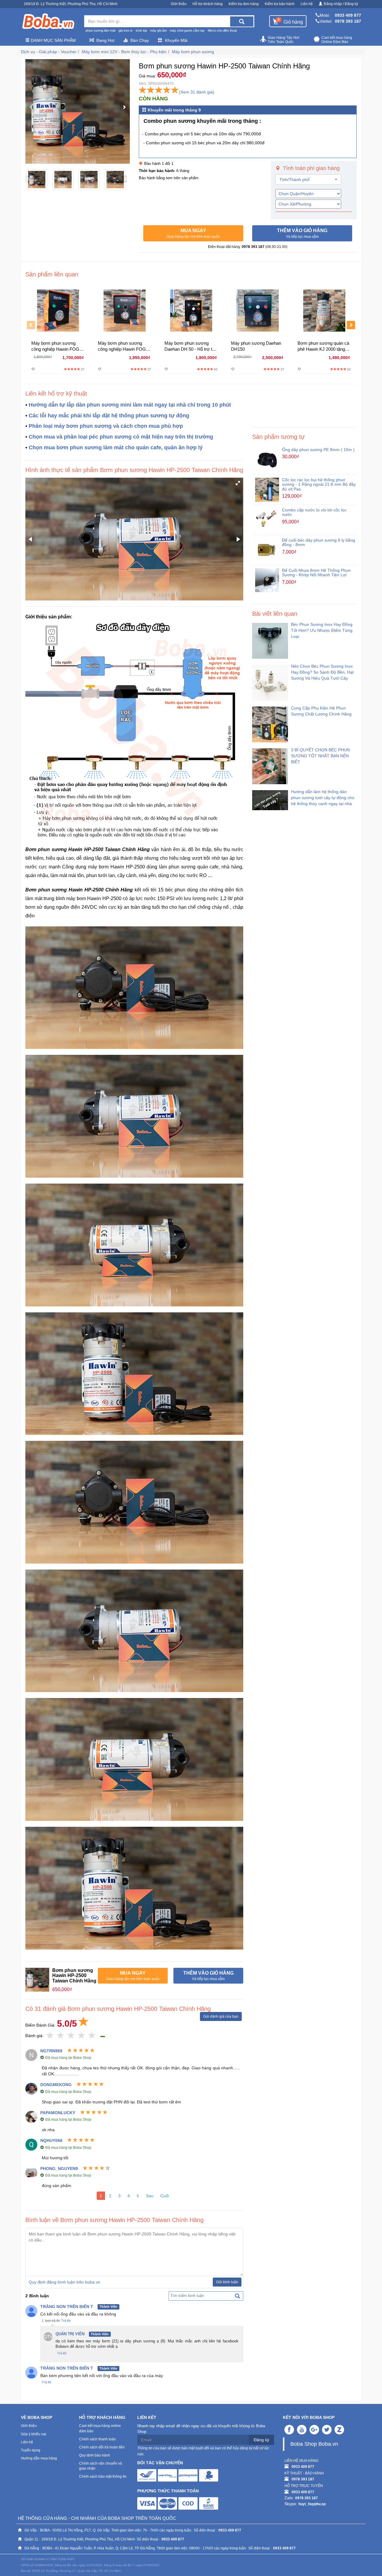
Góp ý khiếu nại (34, 2434)
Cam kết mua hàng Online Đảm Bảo (337, 40)
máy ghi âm (158, 30)
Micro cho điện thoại (222, 30)
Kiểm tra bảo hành (280, 4)
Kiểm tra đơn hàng (244, 4)
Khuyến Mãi (176, 40)
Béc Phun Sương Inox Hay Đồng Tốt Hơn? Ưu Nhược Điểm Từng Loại (322, 630)
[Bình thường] (71, 2036)
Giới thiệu (179, 4)
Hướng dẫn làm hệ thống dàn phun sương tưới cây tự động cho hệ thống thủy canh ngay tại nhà (323, 798)
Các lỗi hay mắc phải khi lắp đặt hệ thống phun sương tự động (109, 416)
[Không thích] (50, 2036)
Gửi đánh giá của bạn (221, 2016)
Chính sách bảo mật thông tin (103, 2477)
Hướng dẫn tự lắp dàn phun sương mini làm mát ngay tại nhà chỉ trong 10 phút (130, 405)
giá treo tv (126, 30)
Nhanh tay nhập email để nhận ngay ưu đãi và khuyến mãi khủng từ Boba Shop (201, 2429)
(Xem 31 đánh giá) (197, 92)
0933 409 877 (348, 15)
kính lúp (141, 30)
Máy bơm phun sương (193, 52)
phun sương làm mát (101, 30)
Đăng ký (261, 2440)
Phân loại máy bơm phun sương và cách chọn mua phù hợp (106, 426)
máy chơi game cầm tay (187, 30)
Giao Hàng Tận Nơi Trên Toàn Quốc (284, 40)
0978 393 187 (348, 21)
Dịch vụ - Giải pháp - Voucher (49, 52)
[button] (193, 233)
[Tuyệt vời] (92, 2036)
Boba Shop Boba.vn (314, 2444)
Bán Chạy (140, 40)
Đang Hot (105, 40)
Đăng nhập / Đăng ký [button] (341, 4)
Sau (150, 2196)
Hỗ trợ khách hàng (208, 4)
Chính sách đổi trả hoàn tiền (102, 2447)
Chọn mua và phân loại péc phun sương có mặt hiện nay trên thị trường (121, 437)
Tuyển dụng (31, 2450)
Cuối (165, 2196)
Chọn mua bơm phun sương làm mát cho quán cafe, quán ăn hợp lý (116, 448)
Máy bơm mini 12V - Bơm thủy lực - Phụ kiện (124, 52)
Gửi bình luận (227, 2282)
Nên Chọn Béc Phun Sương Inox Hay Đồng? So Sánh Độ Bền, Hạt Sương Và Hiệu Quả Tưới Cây (322, 672)
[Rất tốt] (82, 2036)
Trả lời (66, 2321)
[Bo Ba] (48, 22)
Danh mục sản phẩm (53, 40)
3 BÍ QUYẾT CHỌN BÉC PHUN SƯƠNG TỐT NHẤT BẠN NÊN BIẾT (320, 756)
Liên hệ (307, 4)
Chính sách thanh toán (97, 2439)
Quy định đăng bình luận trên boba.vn (64, 2282)
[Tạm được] (61, 2036)
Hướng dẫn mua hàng (39, 2458)
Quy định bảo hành (95, 2455)
